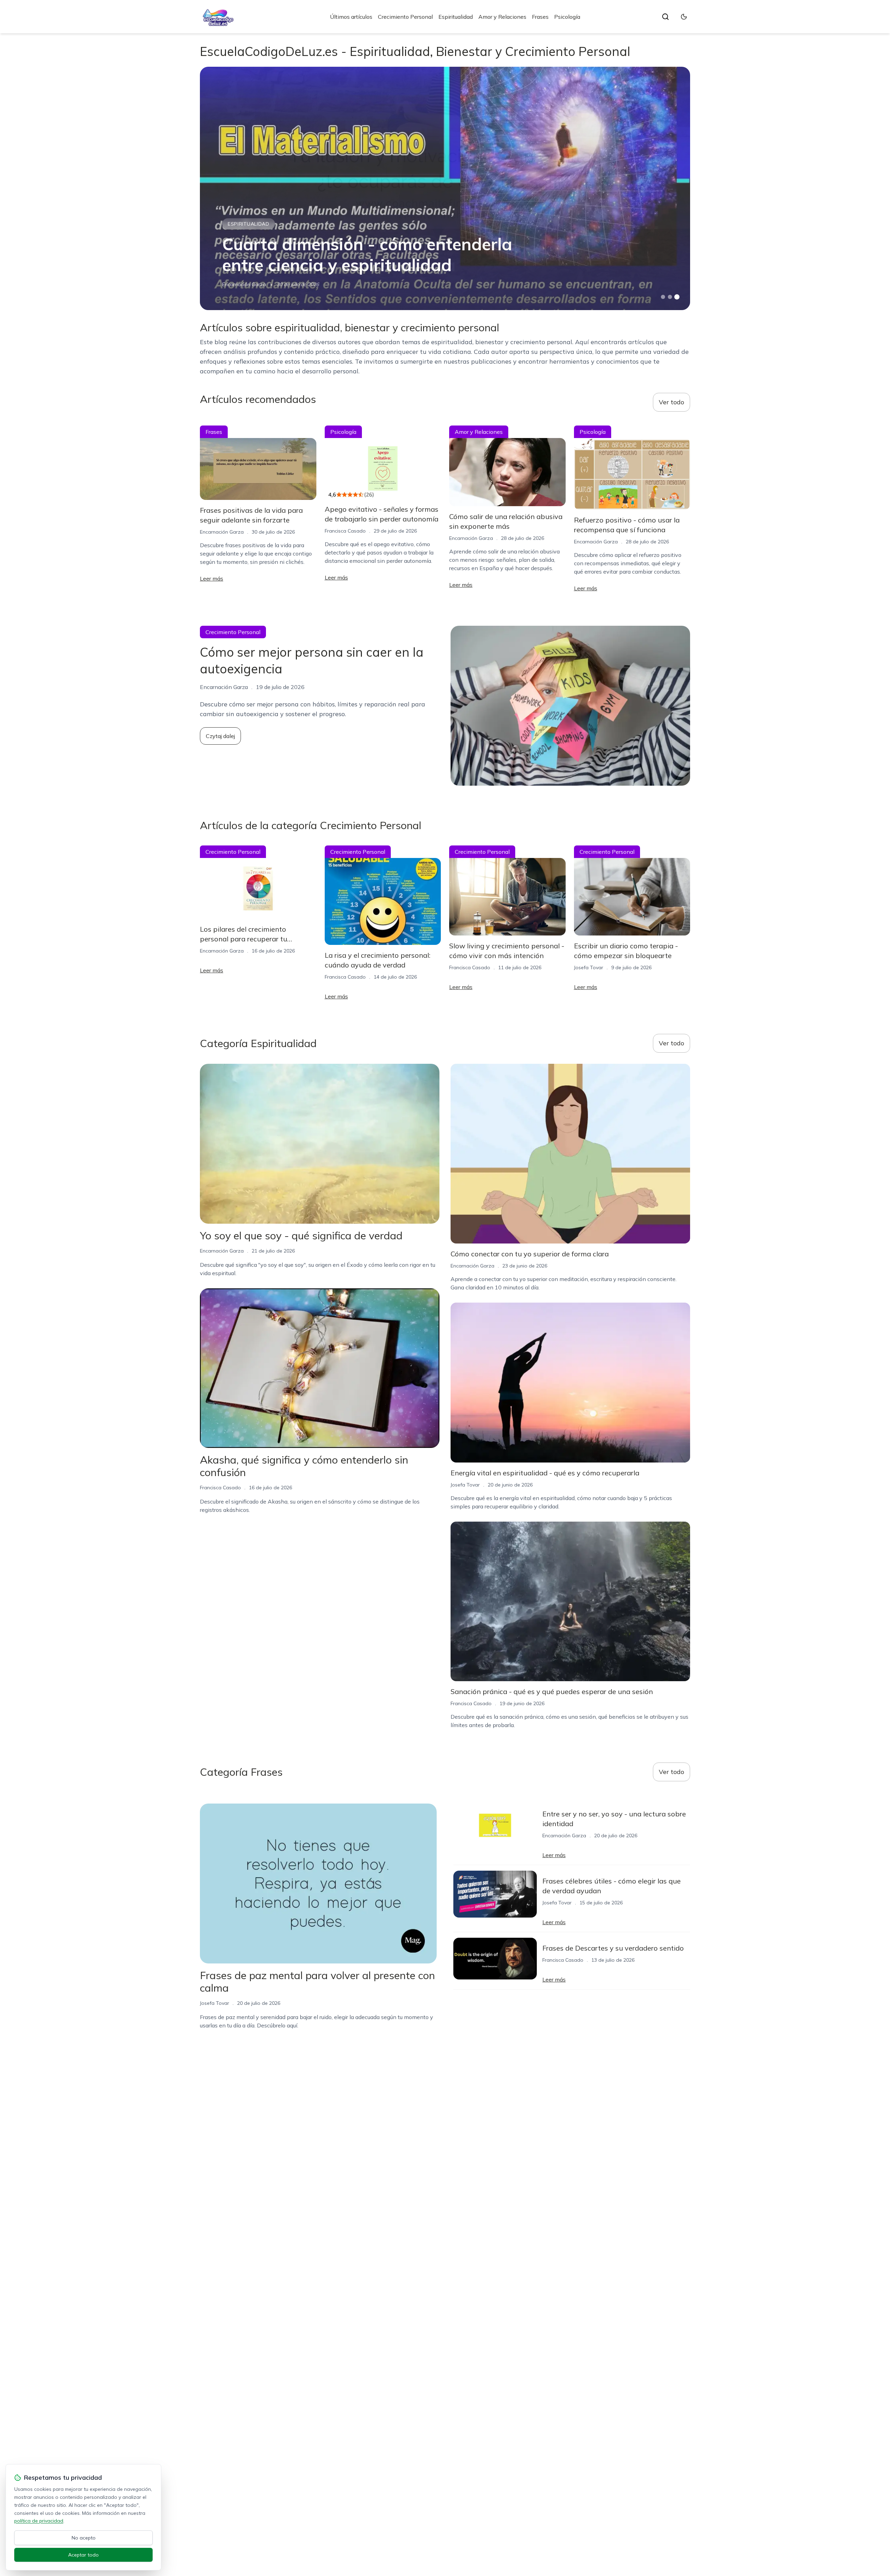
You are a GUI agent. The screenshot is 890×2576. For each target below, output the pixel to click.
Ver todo (671, 402)
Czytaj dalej (220, 736)
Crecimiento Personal (405, 17)
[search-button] (665, 17)
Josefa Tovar (589, 967)
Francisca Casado (345, 531)
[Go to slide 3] (677, 297)
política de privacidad (39, 2521)
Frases (540, 17)
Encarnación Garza (244, 284)
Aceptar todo (83, 2555)
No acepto (84, 2538)
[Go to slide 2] (670, 297)
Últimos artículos (351, 17)
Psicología (567, 17)
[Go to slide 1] (663, 297)
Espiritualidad (456, 17)
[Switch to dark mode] (684, 17)
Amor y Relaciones (502, 17)
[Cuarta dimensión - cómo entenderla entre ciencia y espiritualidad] (445, 188)
